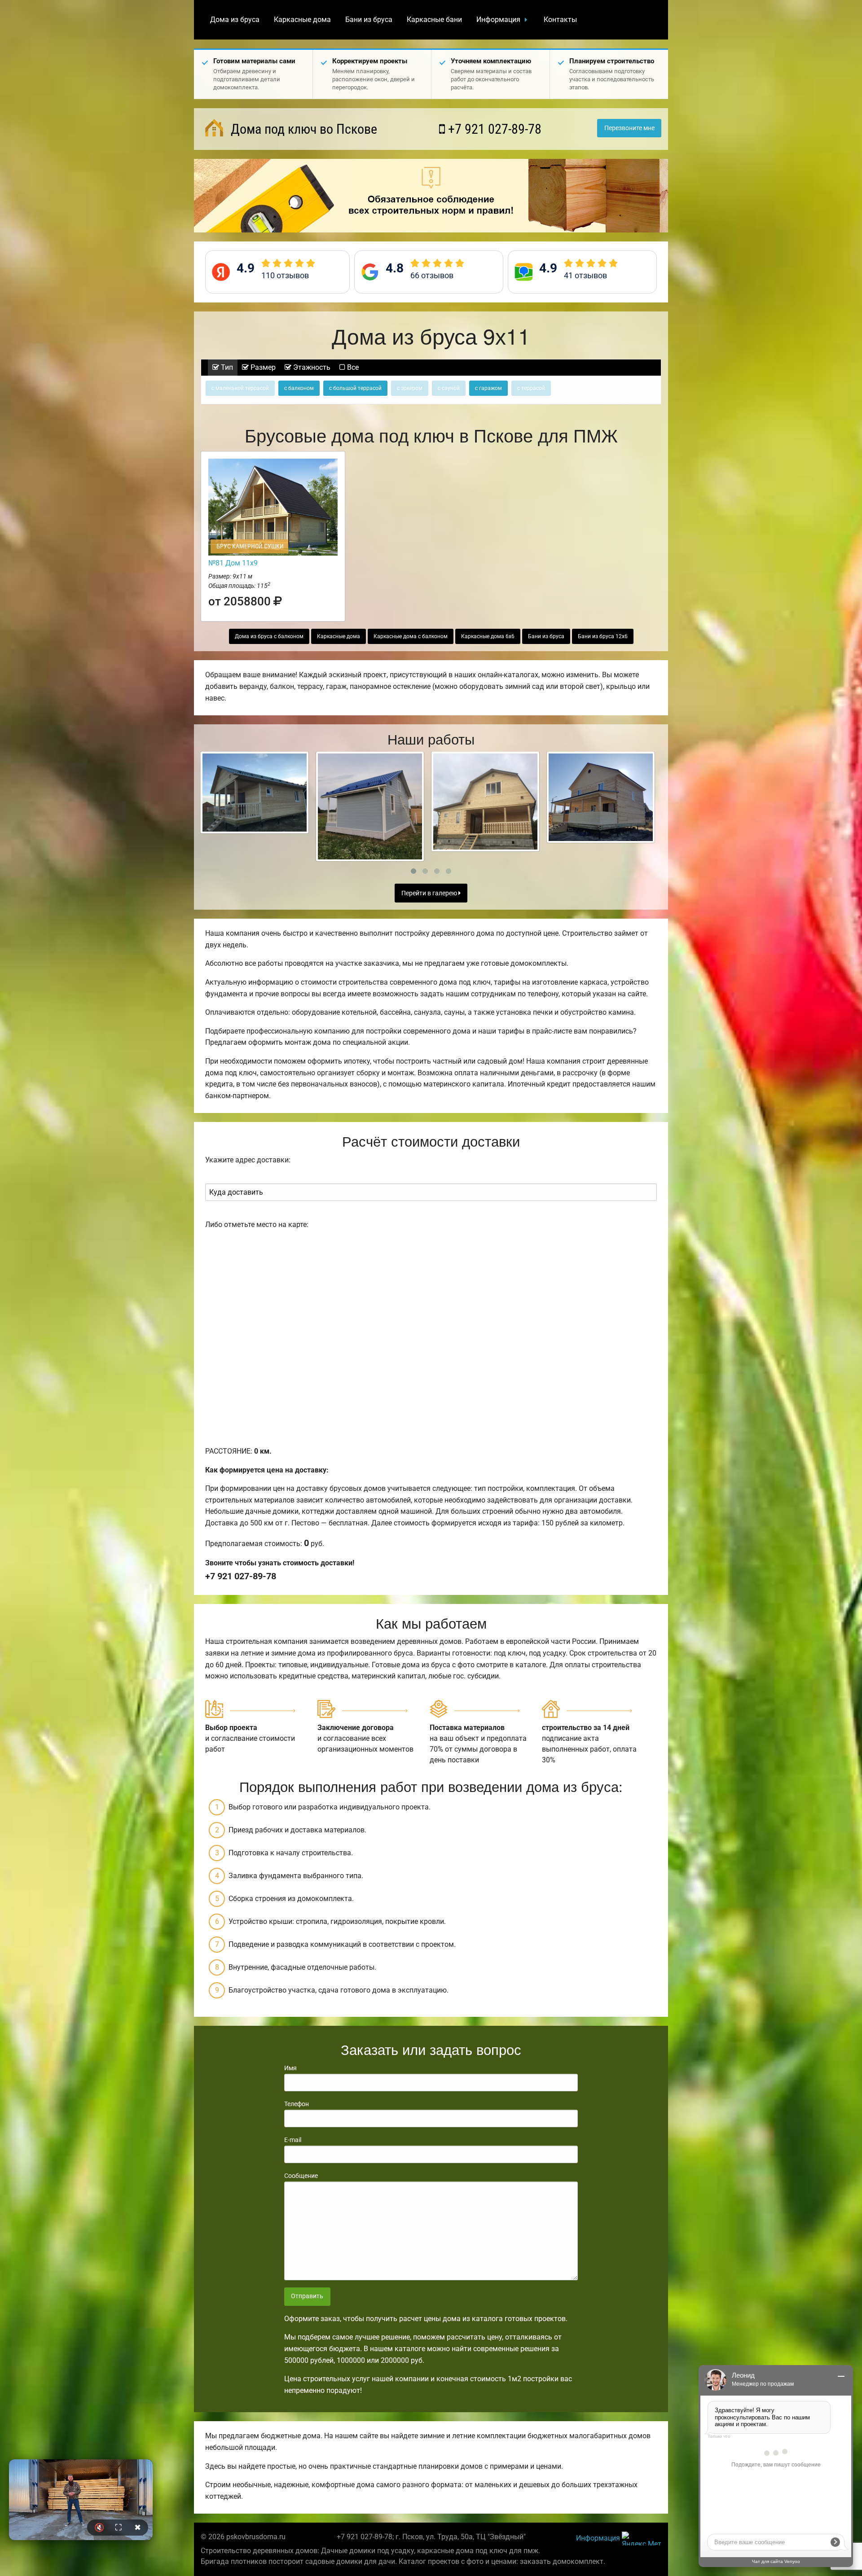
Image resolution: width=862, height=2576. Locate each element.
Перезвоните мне (629, 128)
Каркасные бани (434, 20)
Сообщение (301, 2176)
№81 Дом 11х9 (233, 563)
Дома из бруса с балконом (269, 636)
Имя (290, 2068)
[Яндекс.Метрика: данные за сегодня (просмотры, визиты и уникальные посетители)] (642, 2539)
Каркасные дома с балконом (411, 636)
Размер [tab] (262, 367)
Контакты (560, 20)
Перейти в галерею (430, 893)
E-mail (293, 2140)
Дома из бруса (235, 20)
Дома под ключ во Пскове (302, 129)
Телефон (297, 2104)
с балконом (299, 388)
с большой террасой (355, 388)
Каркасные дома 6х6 (488, 636)
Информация (498, 20)
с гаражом (488, 388)
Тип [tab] (226, 367)
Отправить (307, 2296)
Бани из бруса (369, 20)
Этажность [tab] (311, 367)
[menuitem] (235, 20)
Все (352, 367)
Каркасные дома (302, 20)
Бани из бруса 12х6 (603, 636)
